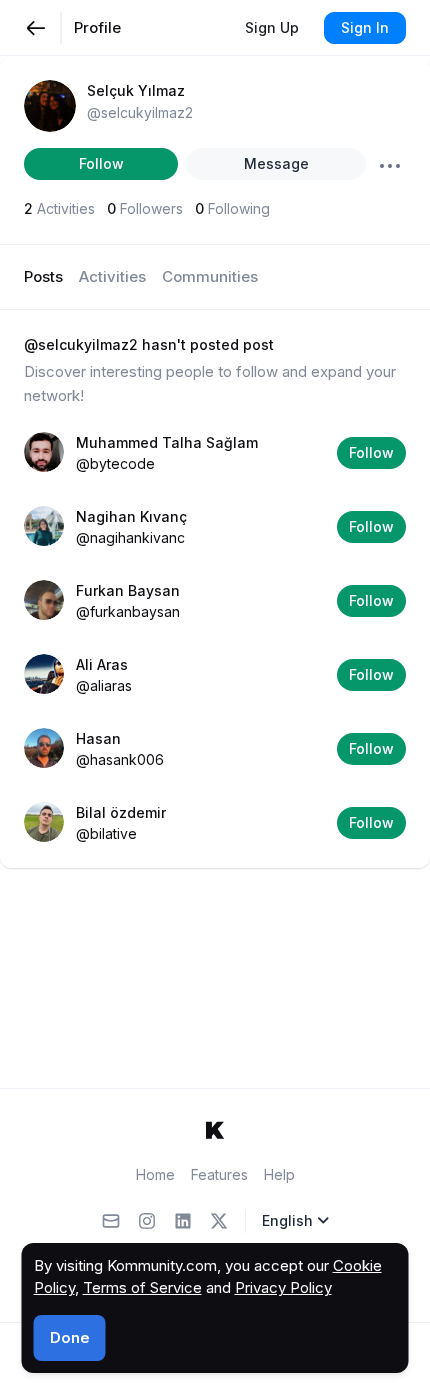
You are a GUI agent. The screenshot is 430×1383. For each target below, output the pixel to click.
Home (155, 1174)
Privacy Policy (283, 1287)
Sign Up (272, 27)
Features (219, 1174)
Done (70, 1337)
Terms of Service (142, 1287)
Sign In (365, 27)
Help (279, 1174)
